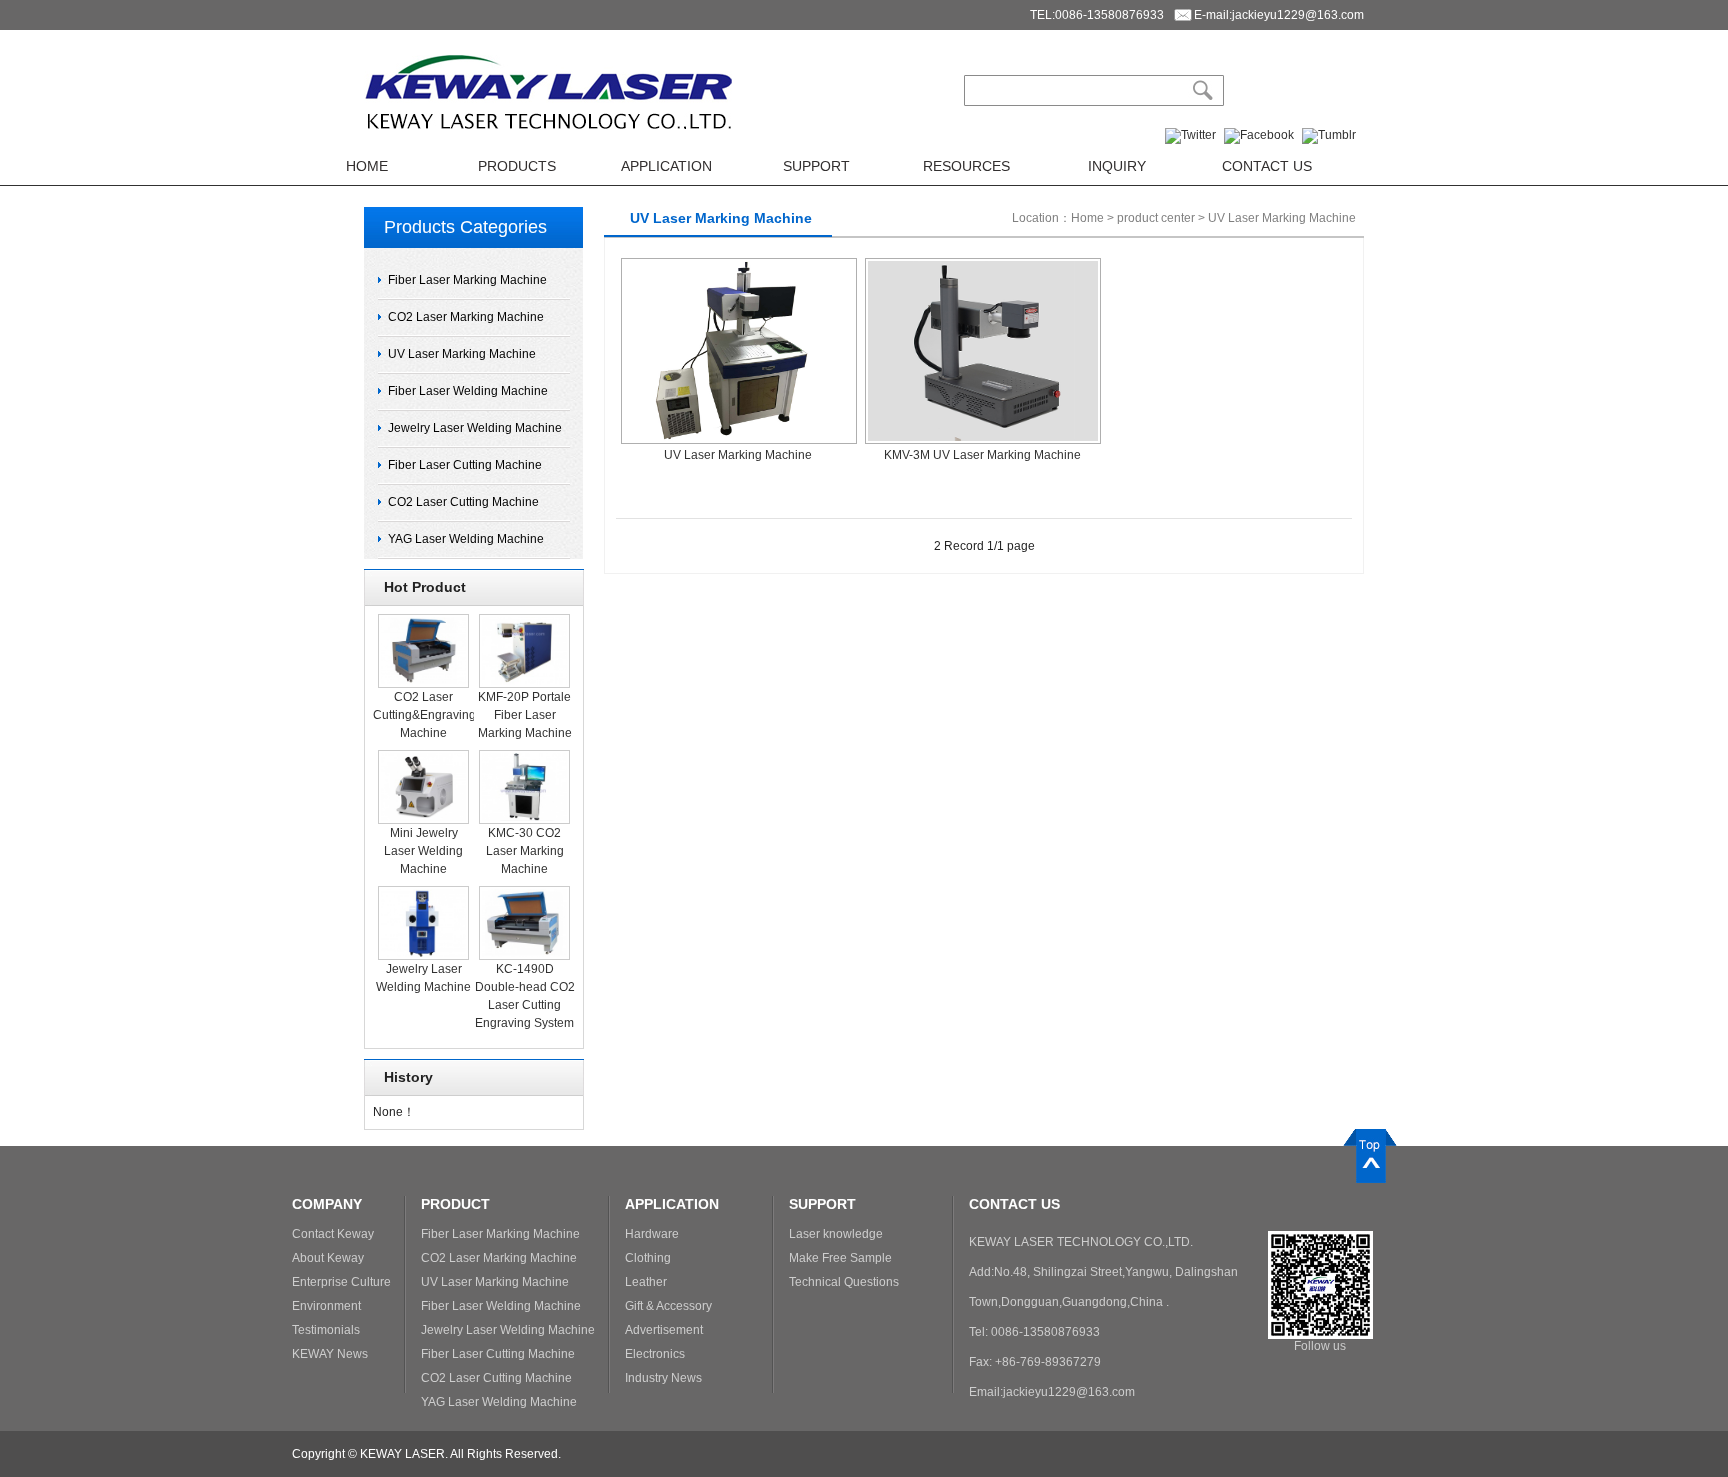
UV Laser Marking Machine (462, 354)
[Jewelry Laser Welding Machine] (423, 893)
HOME (367, 166)
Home (1087, 218)
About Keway (328, 1258)
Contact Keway (333, 1234)
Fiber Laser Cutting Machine (465, 465)
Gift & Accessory (668, 1306)
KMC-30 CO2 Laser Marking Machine (525, 851)
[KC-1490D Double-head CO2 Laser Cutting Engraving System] (524, 893)
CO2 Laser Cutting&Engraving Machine (424, 715)
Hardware (652, 1234)
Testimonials (326, 1330)
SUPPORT (816, 166)
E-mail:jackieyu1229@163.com (1279, 15)
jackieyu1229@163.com (1069, 1392)
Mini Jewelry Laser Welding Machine (423, 851)
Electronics (655, 1354)
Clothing (648, 1258)
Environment (326, 1306)
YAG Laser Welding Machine (466, 539)
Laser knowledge (836, 1234)
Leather (646, 1282)
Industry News (663, 1378)
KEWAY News (330, 1354)
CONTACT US (1267, 166)
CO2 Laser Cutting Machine (463, 502)
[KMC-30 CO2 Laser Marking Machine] (524, 757)
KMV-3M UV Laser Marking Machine (982, 455)
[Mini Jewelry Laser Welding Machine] (423, 757)
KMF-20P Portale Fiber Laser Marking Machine (525, 715)
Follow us (1320, 1346)
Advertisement (664, 1330)
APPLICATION (666, 166)
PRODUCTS (517, 166)
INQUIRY (1117, 166)
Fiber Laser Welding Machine (468, 391)
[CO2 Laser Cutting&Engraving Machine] (423, 621)
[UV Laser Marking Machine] (739, 265)
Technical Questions (844, 1282)
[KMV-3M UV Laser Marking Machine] (983, 265)
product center (1156, 218)
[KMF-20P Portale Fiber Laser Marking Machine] (524, 621)
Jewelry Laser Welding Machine (475, 428)
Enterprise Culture (341, 1282)
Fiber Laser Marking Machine (467, 280)
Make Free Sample (840, 1258)
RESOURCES (966, 166)
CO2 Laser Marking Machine (466, 317)
